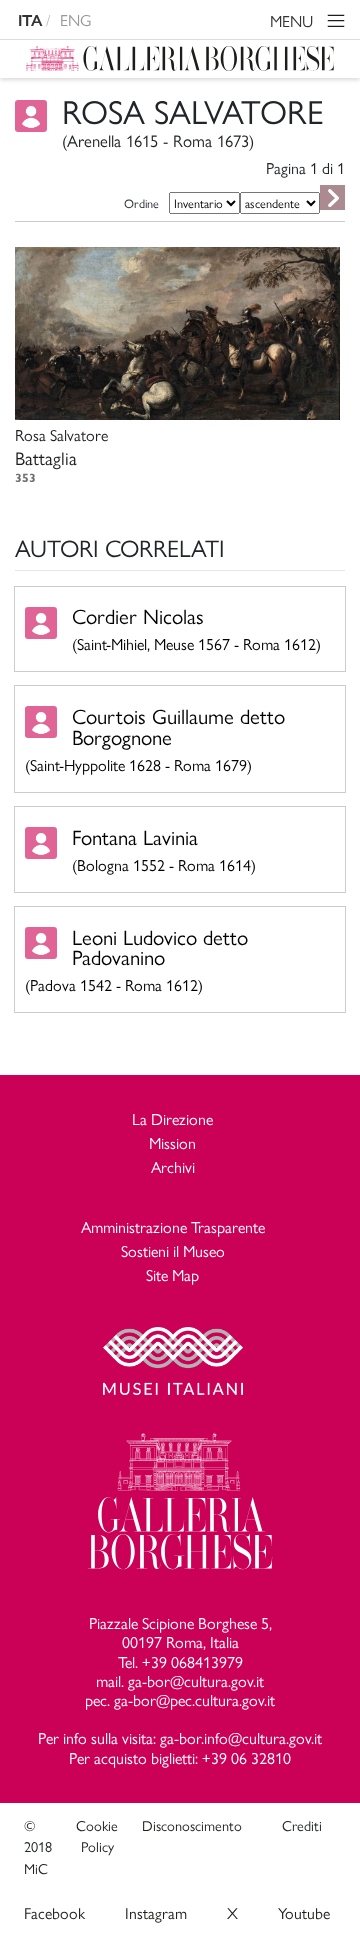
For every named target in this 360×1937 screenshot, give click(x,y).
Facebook (54, 1912)
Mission (172, 1142)
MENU (293, 20)
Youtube (304, 1912)
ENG (76, 19)
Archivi (173, 1166)
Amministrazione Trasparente (173, 1226)
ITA (30, 20)
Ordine (141, 203)
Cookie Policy (97, 1836)
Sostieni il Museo (173, 1250)
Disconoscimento (192, 1825)
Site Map (172, 1274)
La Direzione (172, 1118)
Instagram (156, 1912)
